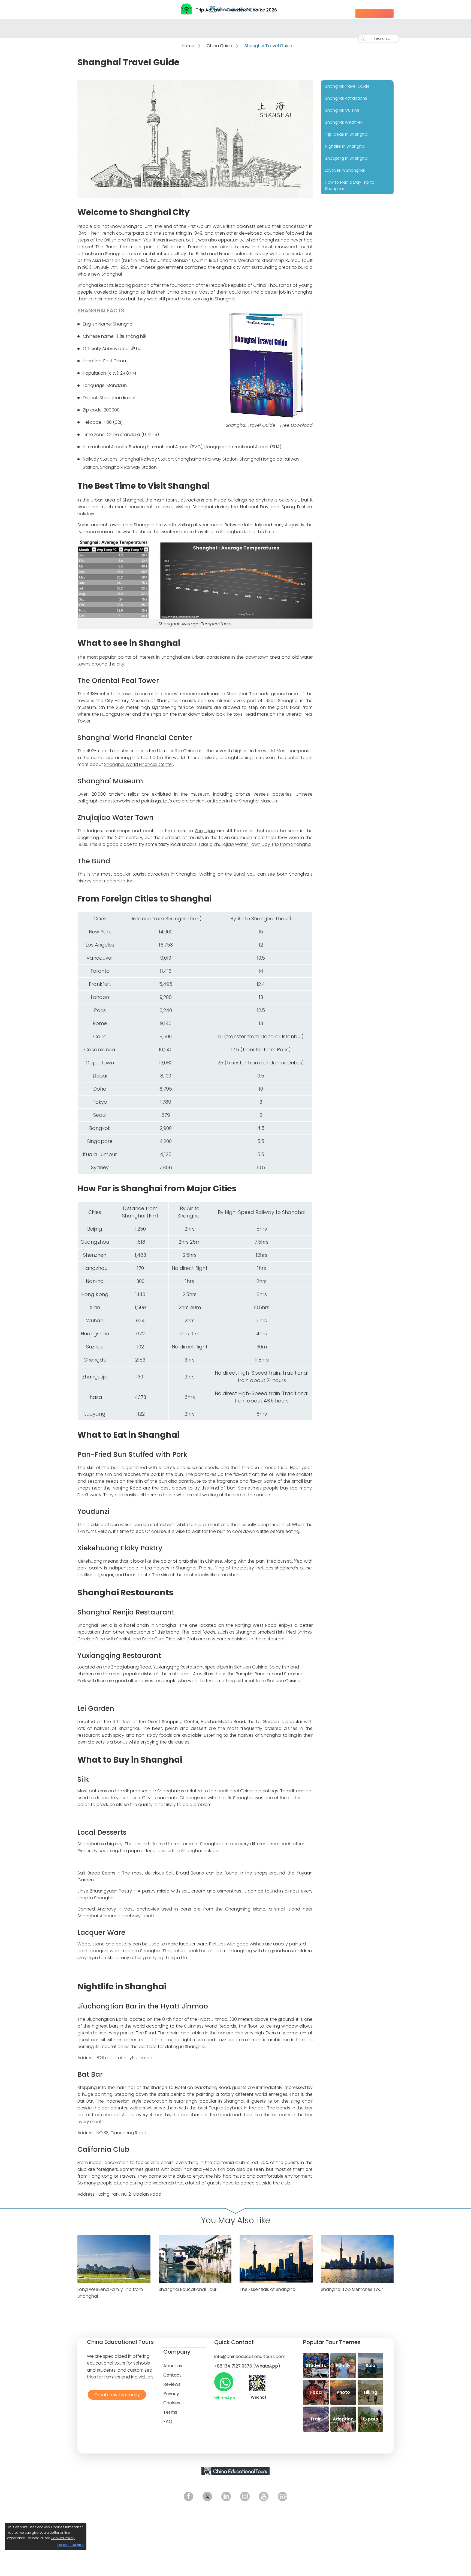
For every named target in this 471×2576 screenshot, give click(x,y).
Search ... (378, 38)
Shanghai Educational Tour (188, 2289)
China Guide (219, 46)
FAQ (168, 2421)
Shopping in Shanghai (347, 158)
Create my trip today (116, 2394)
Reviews (172, 2384)
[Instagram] (245, 2496)
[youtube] (264, 2496)
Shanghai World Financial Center (139, 764)
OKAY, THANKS (70, 2545)
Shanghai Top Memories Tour (352, 2289)
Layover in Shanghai (345, 170)
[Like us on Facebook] (188, 2496)
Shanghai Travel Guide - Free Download (269, 425)
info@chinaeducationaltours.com (250, 2356)
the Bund (235, 874)
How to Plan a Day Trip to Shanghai (350, 185)
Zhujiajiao (205, 831)
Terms (170, 2412)
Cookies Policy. (63, 2538)
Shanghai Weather (344, 122)
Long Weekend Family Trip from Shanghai (110, 2293)
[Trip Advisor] (283, 2496)
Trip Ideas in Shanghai (347, 134)
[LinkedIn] (226, 2496)
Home (188, 46)
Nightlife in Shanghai (345, 146)
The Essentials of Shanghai (268, 2289)
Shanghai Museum (259, 801)
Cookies (172, 2403)
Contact (172, 2375)
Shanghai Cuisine (342, 110)
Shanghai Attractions (346, 98)
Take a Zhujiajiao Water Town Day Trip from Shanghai (255, 844)
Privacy (171, 2394)
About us (173, 2366)
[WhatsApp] (224, 2382)
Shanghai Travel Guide (347, 86)
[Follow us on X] (207, 2496)
